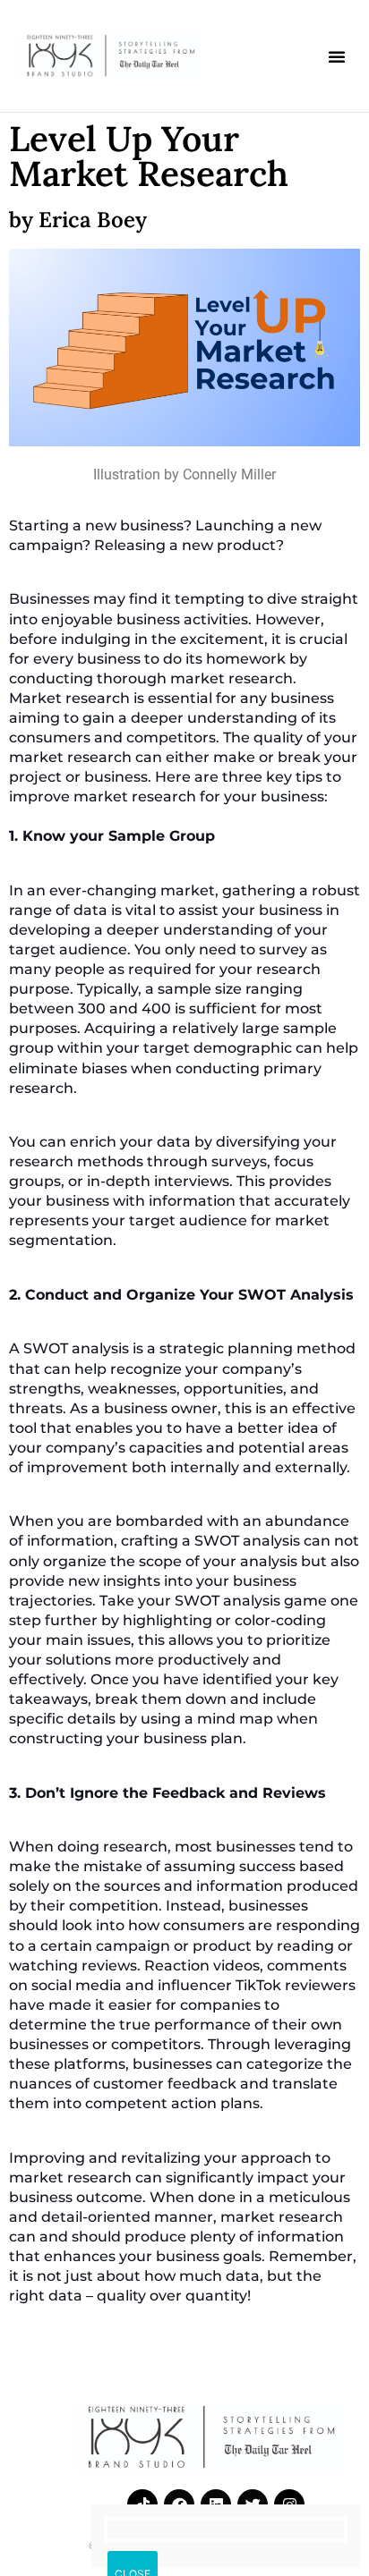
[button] (337, 56)
